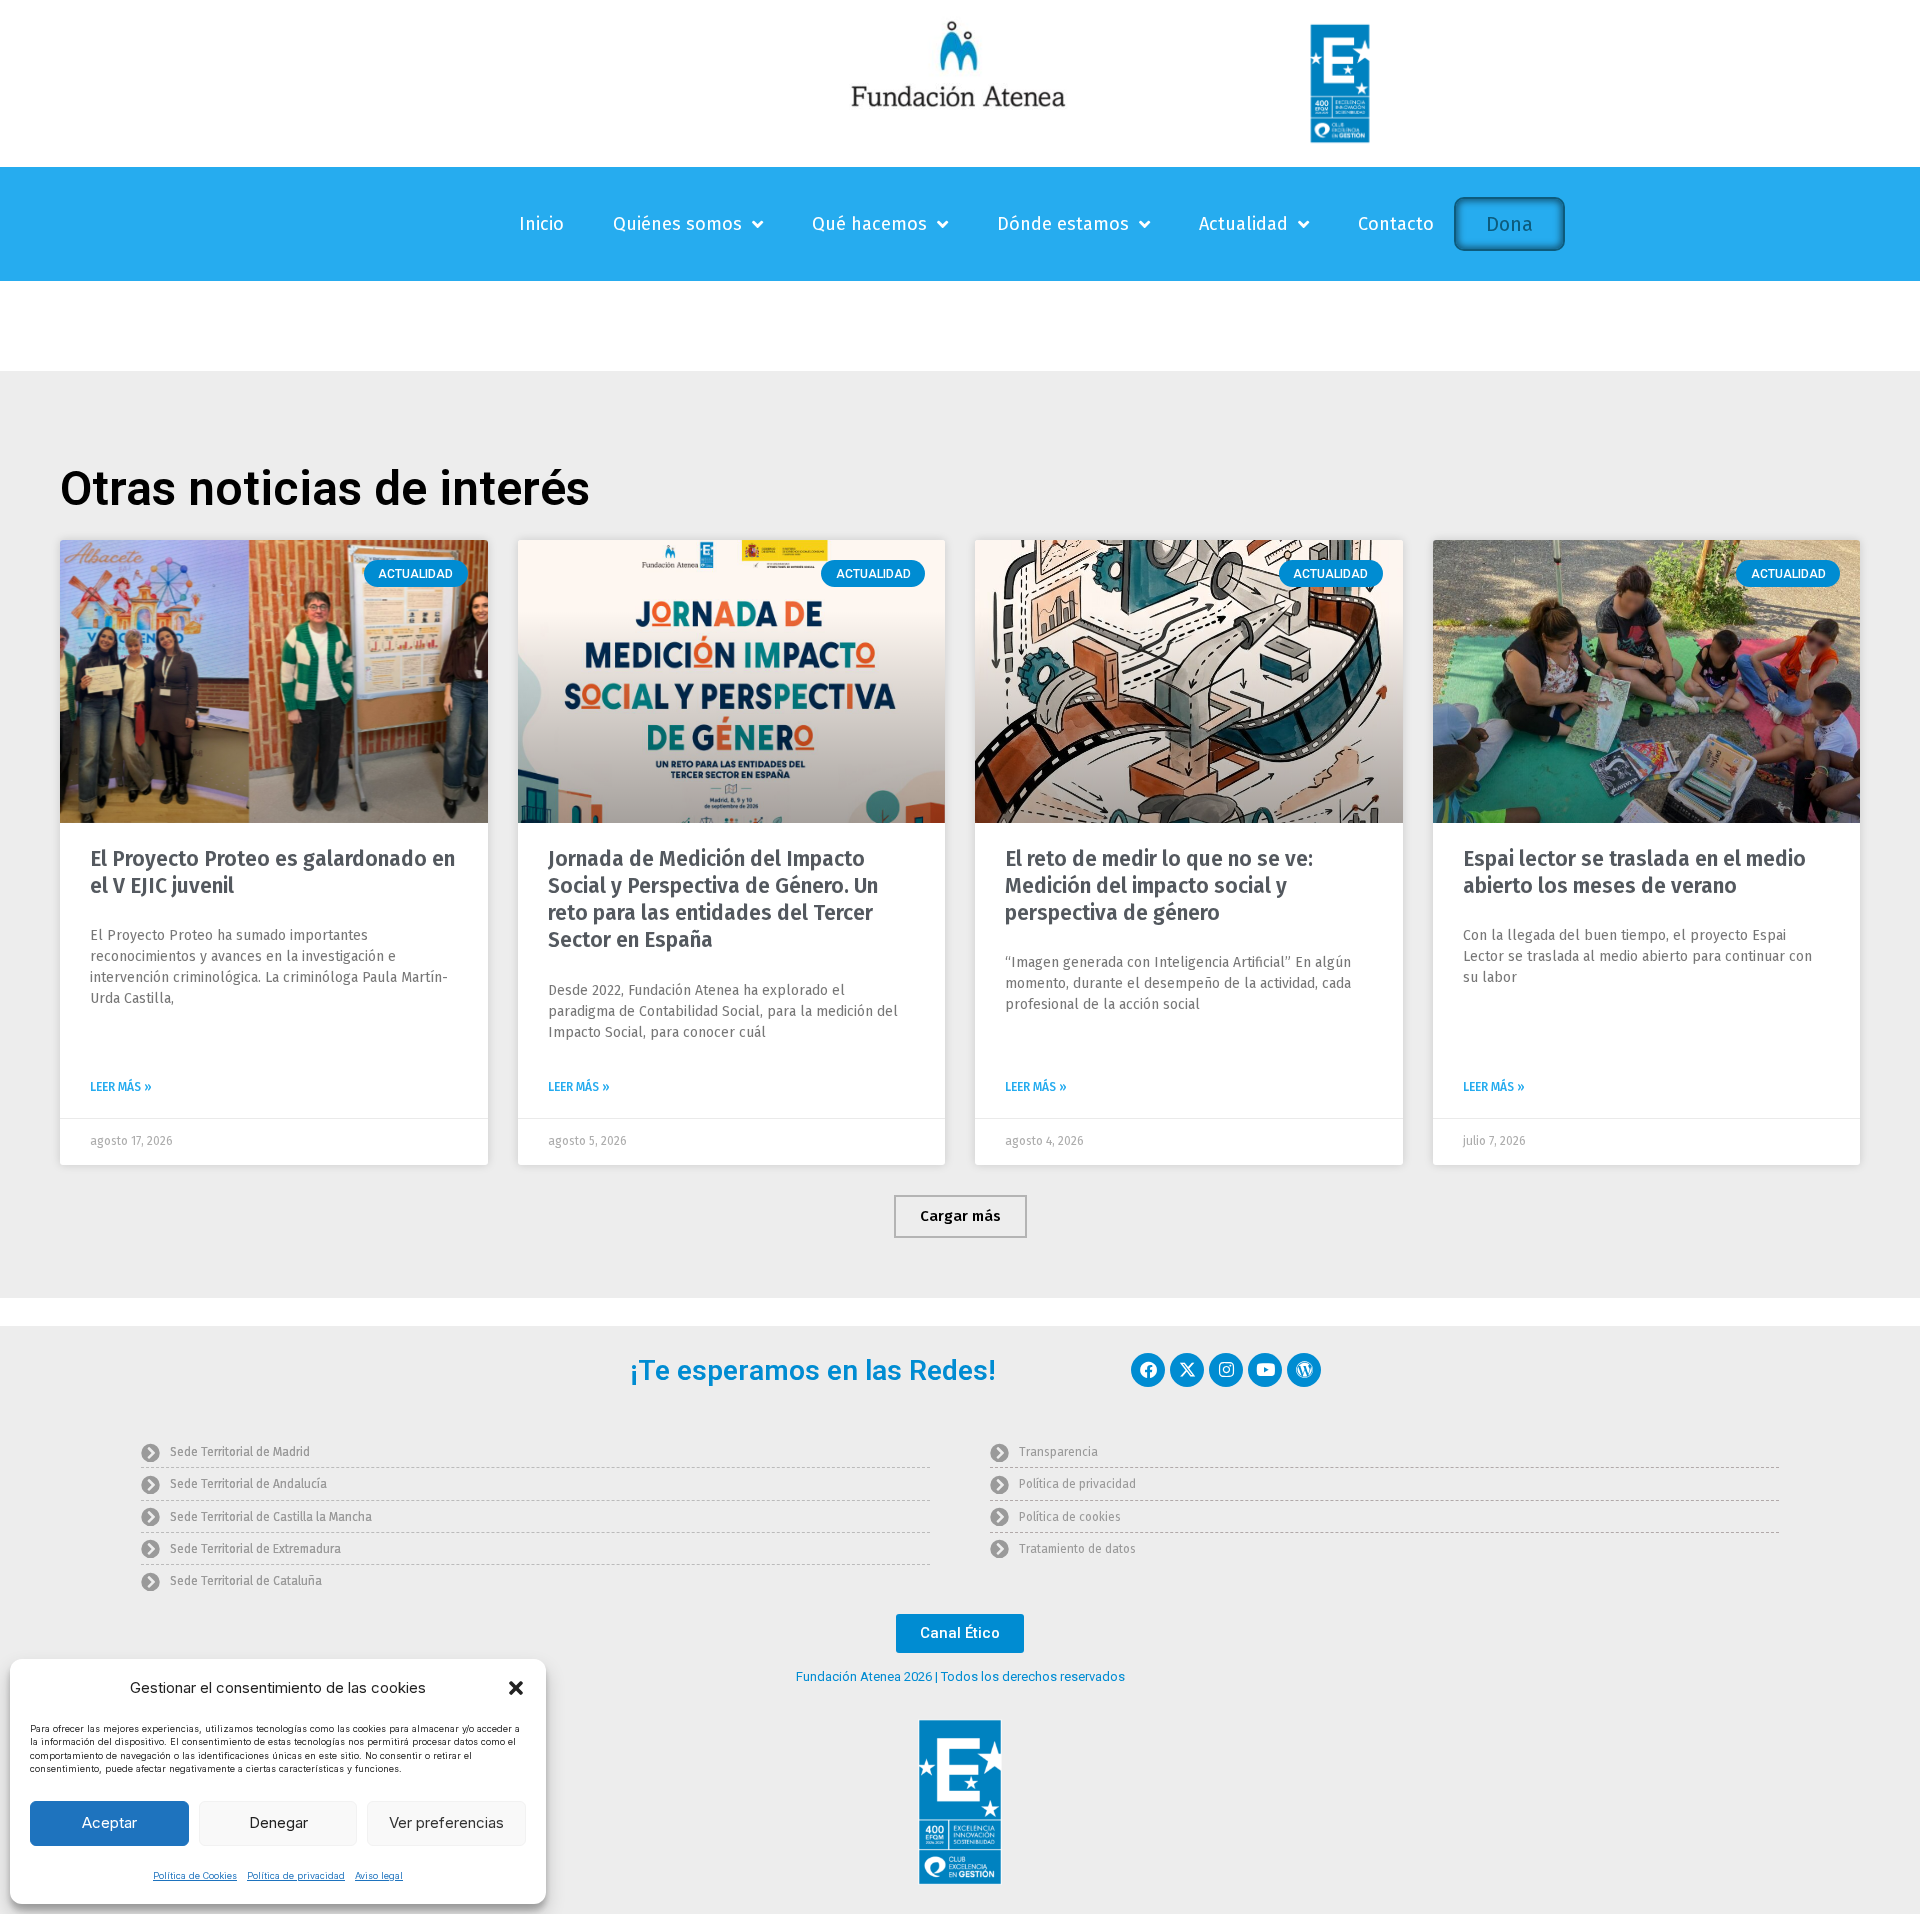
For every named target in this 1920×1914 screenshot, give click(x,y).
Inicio (541, 224)
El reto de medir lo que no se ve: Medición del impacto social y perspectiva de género (1159, 886)
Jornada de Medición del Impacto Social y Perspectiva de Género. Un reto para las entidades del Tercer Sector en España (713, 900)
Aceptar (109, 1822)
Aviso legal (379, 1875)
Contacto (1396, 224)
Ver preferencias (446, 1822)
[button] (516, 1688)
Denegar (278, 1822)
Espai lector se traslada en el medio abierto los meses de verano (1634, 872)
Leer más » (121, 1087)
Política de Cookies (195, 1875)
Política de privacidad (296, 1875)
